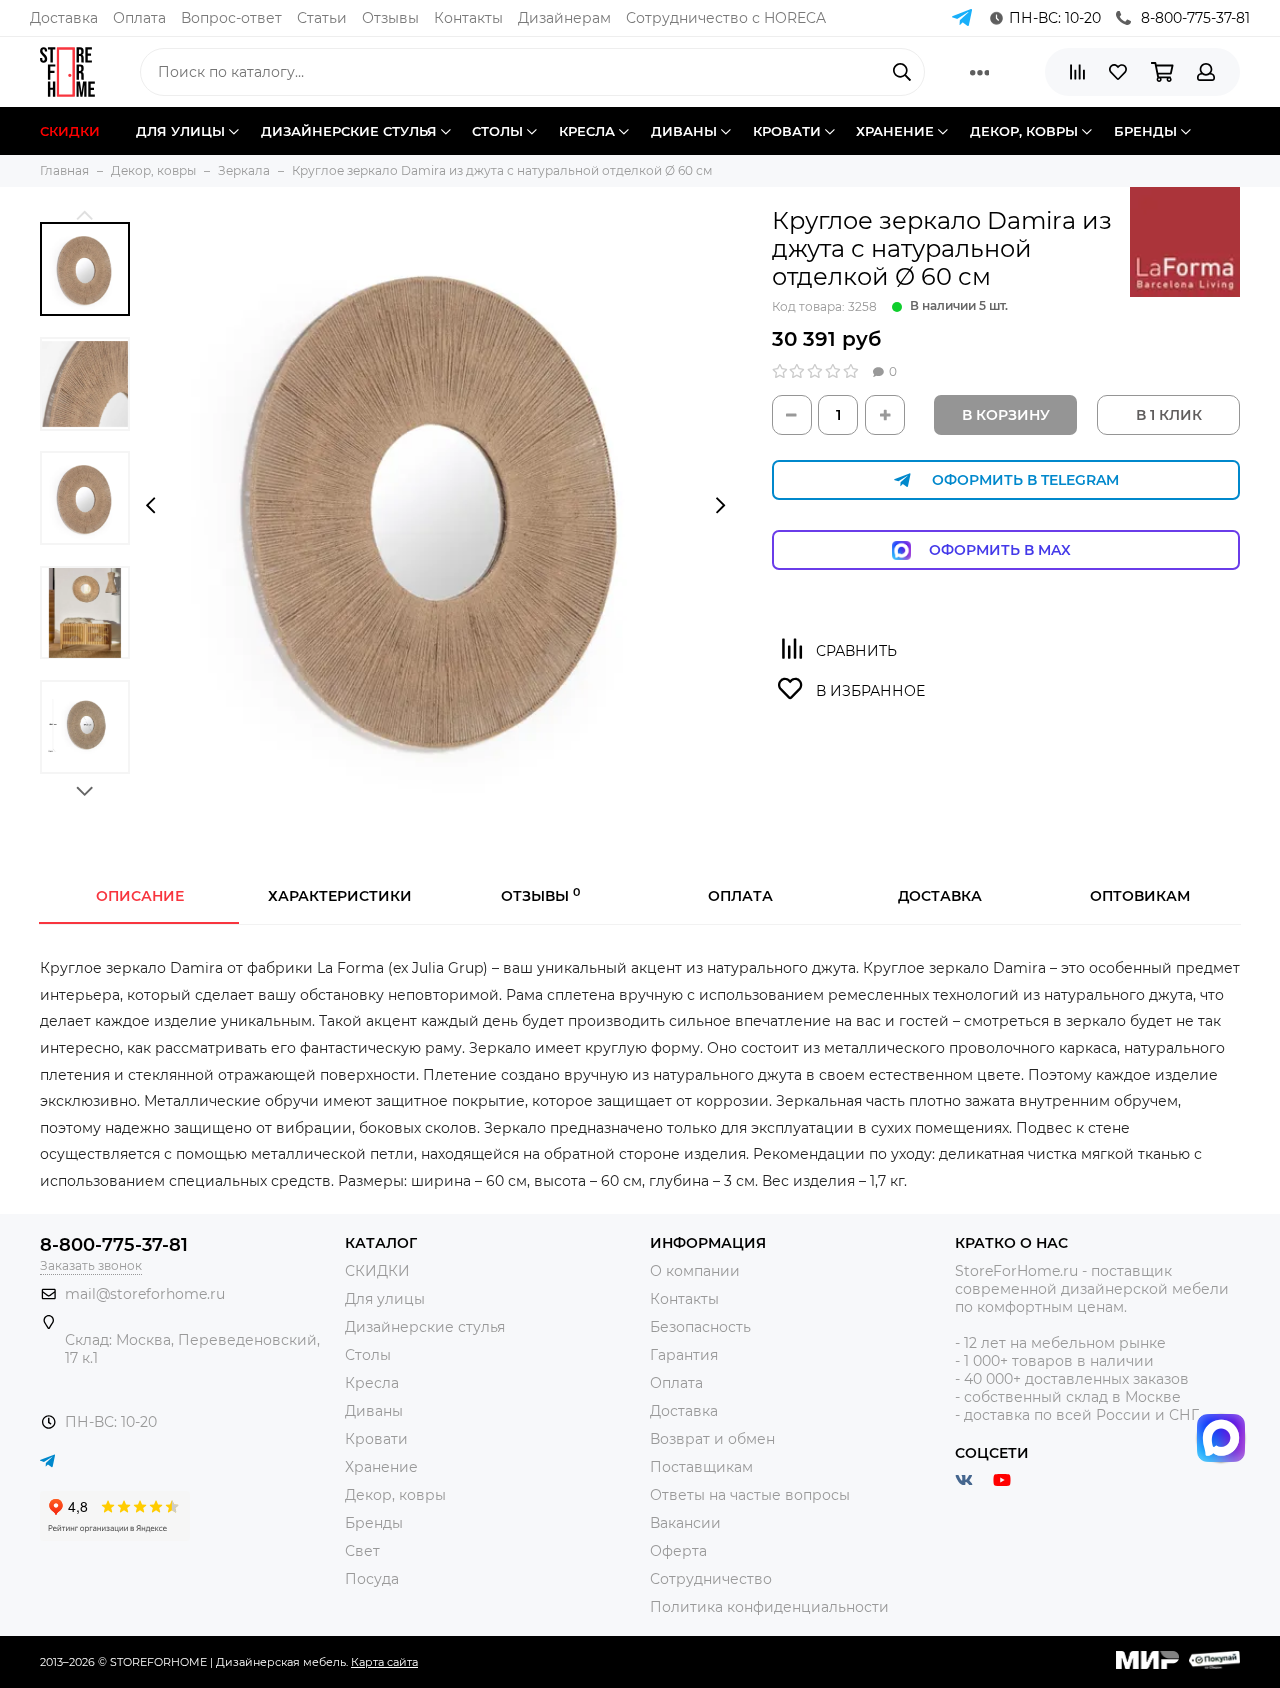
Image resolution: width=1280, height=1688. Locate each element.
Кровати (376, 1439)
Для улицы (385, 1299)
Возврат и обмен (712, 1439)
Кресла (372, 1383)
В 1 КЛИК (1169, 415)
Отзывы (390, 18)
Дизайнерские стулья (425, 1327)
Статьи (322, 18)
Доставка (64, 18)
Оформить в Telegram (1025, 480)
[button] (85, 214)
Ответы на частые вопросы (750, 1495)
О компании (695, 1271)
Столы (368, 1355)
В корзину (1006, 415)
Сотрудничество (711, 1579)
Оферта (678, 1551)
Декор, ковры (395, 1495)
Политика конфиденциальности (769, 1607)
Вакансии (685, 1523)
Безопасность (700, 1327)
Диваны (374, 1411)
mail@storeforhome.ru (145, 1294)
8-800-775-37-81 (1195, 18)
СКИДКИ (377, 1271)
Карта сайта (384, 1662)
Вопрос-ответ (231, 18)
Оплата (139, 18)
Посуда (372, 1579)
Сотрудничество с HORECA (726, 18)
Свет (362, 1551)
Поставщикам (701, 1467)
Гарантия (684, 1355)
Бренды (374, 1523)
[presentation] (150, 505)
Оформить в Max (1020, 550)
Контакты (468, 18)
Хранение (381, 1467)
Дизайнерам (564, 18)
